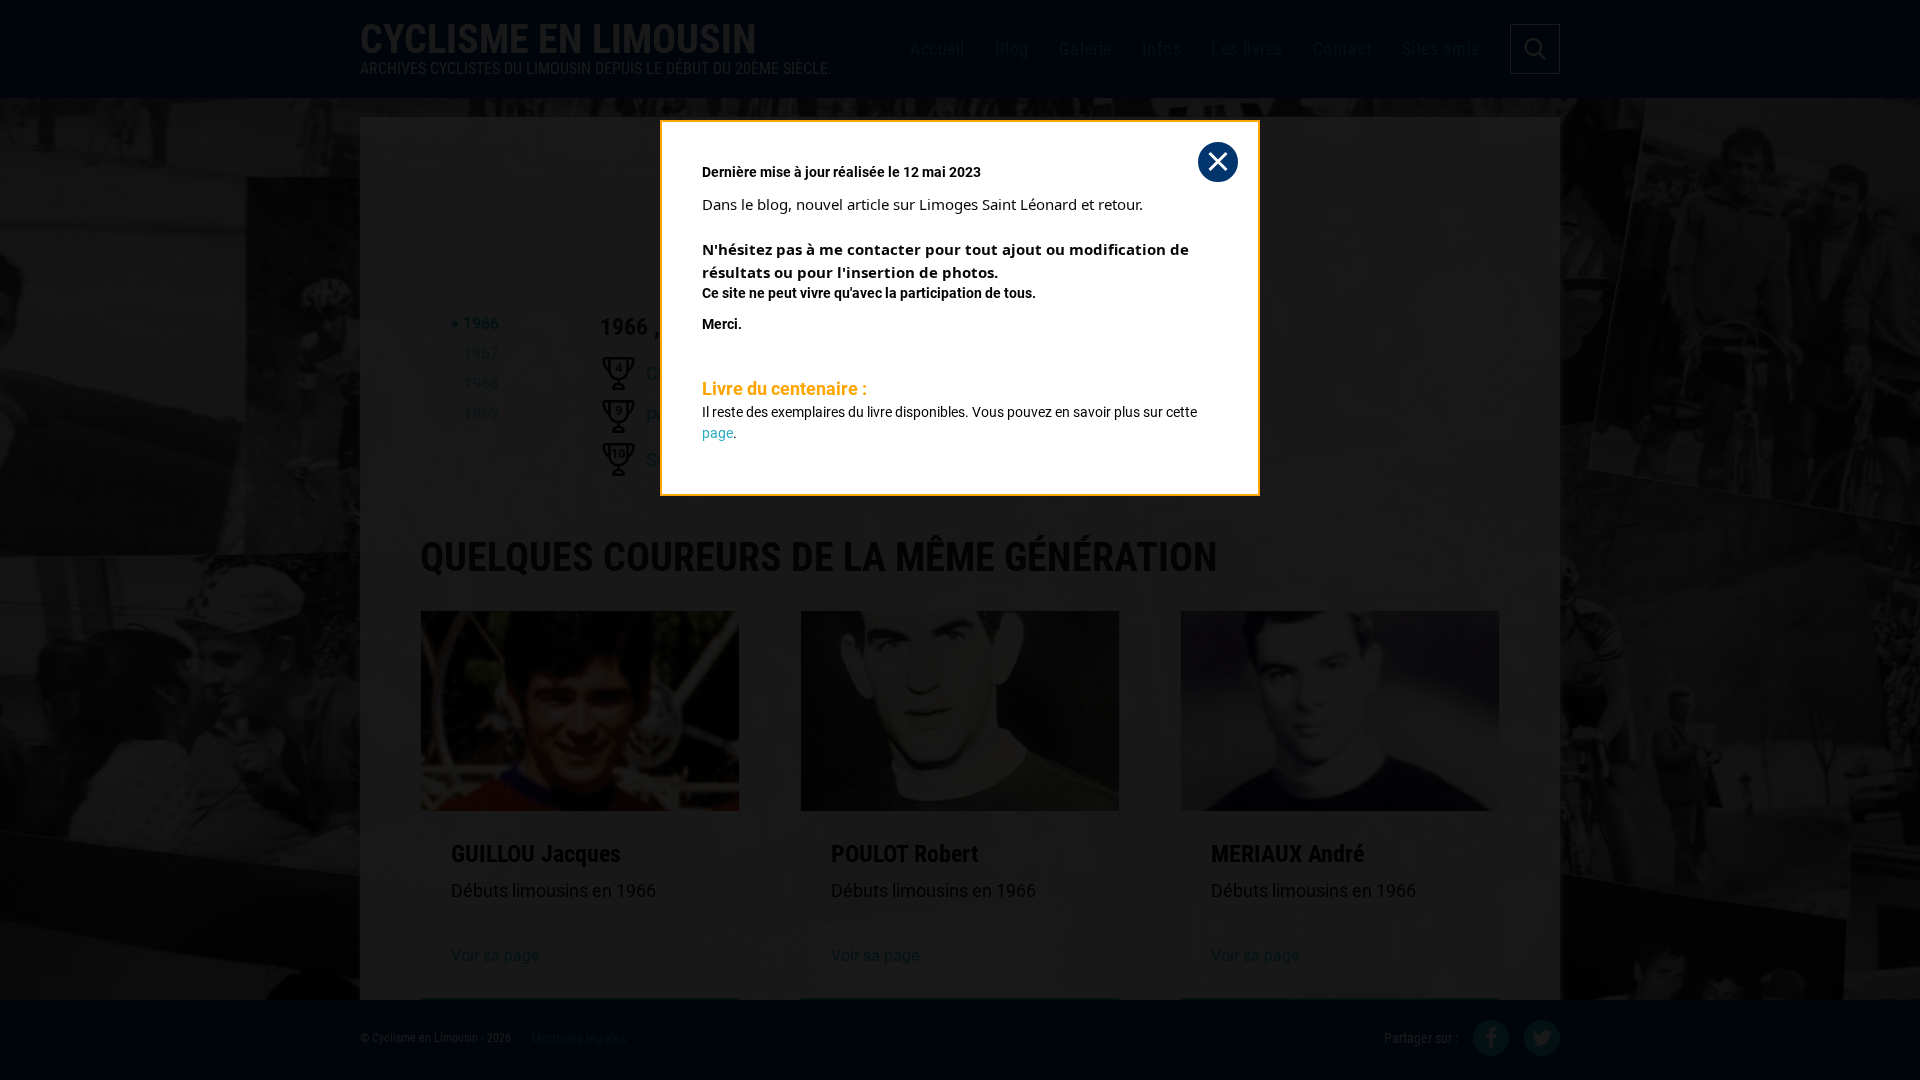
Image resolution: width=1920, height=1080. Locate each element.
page (717, 433)
